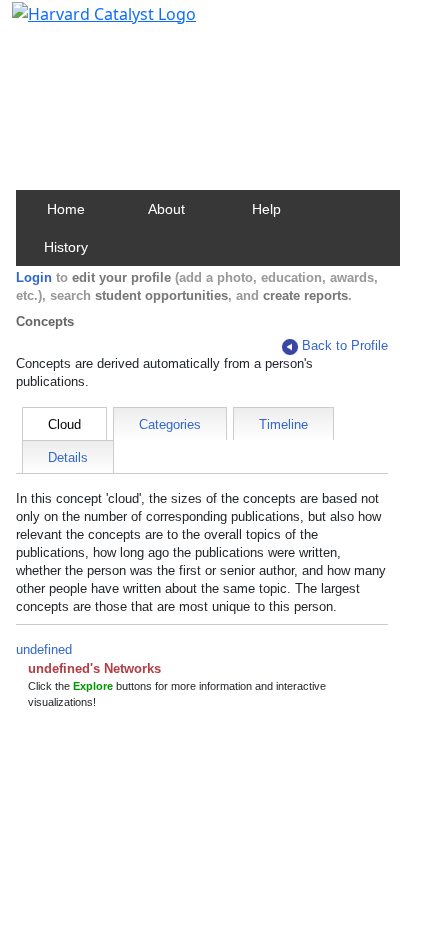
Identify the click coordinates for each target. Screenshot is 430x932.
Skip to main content (83, 24)
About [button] (166, 209)
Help (266, 209)
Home (66, 209)
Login (34, 277)
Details (68, 457)
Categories (170, 424)
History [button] (66, 247)
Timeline (283, 424)
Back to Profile (345, 345)
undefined (44, 649)
